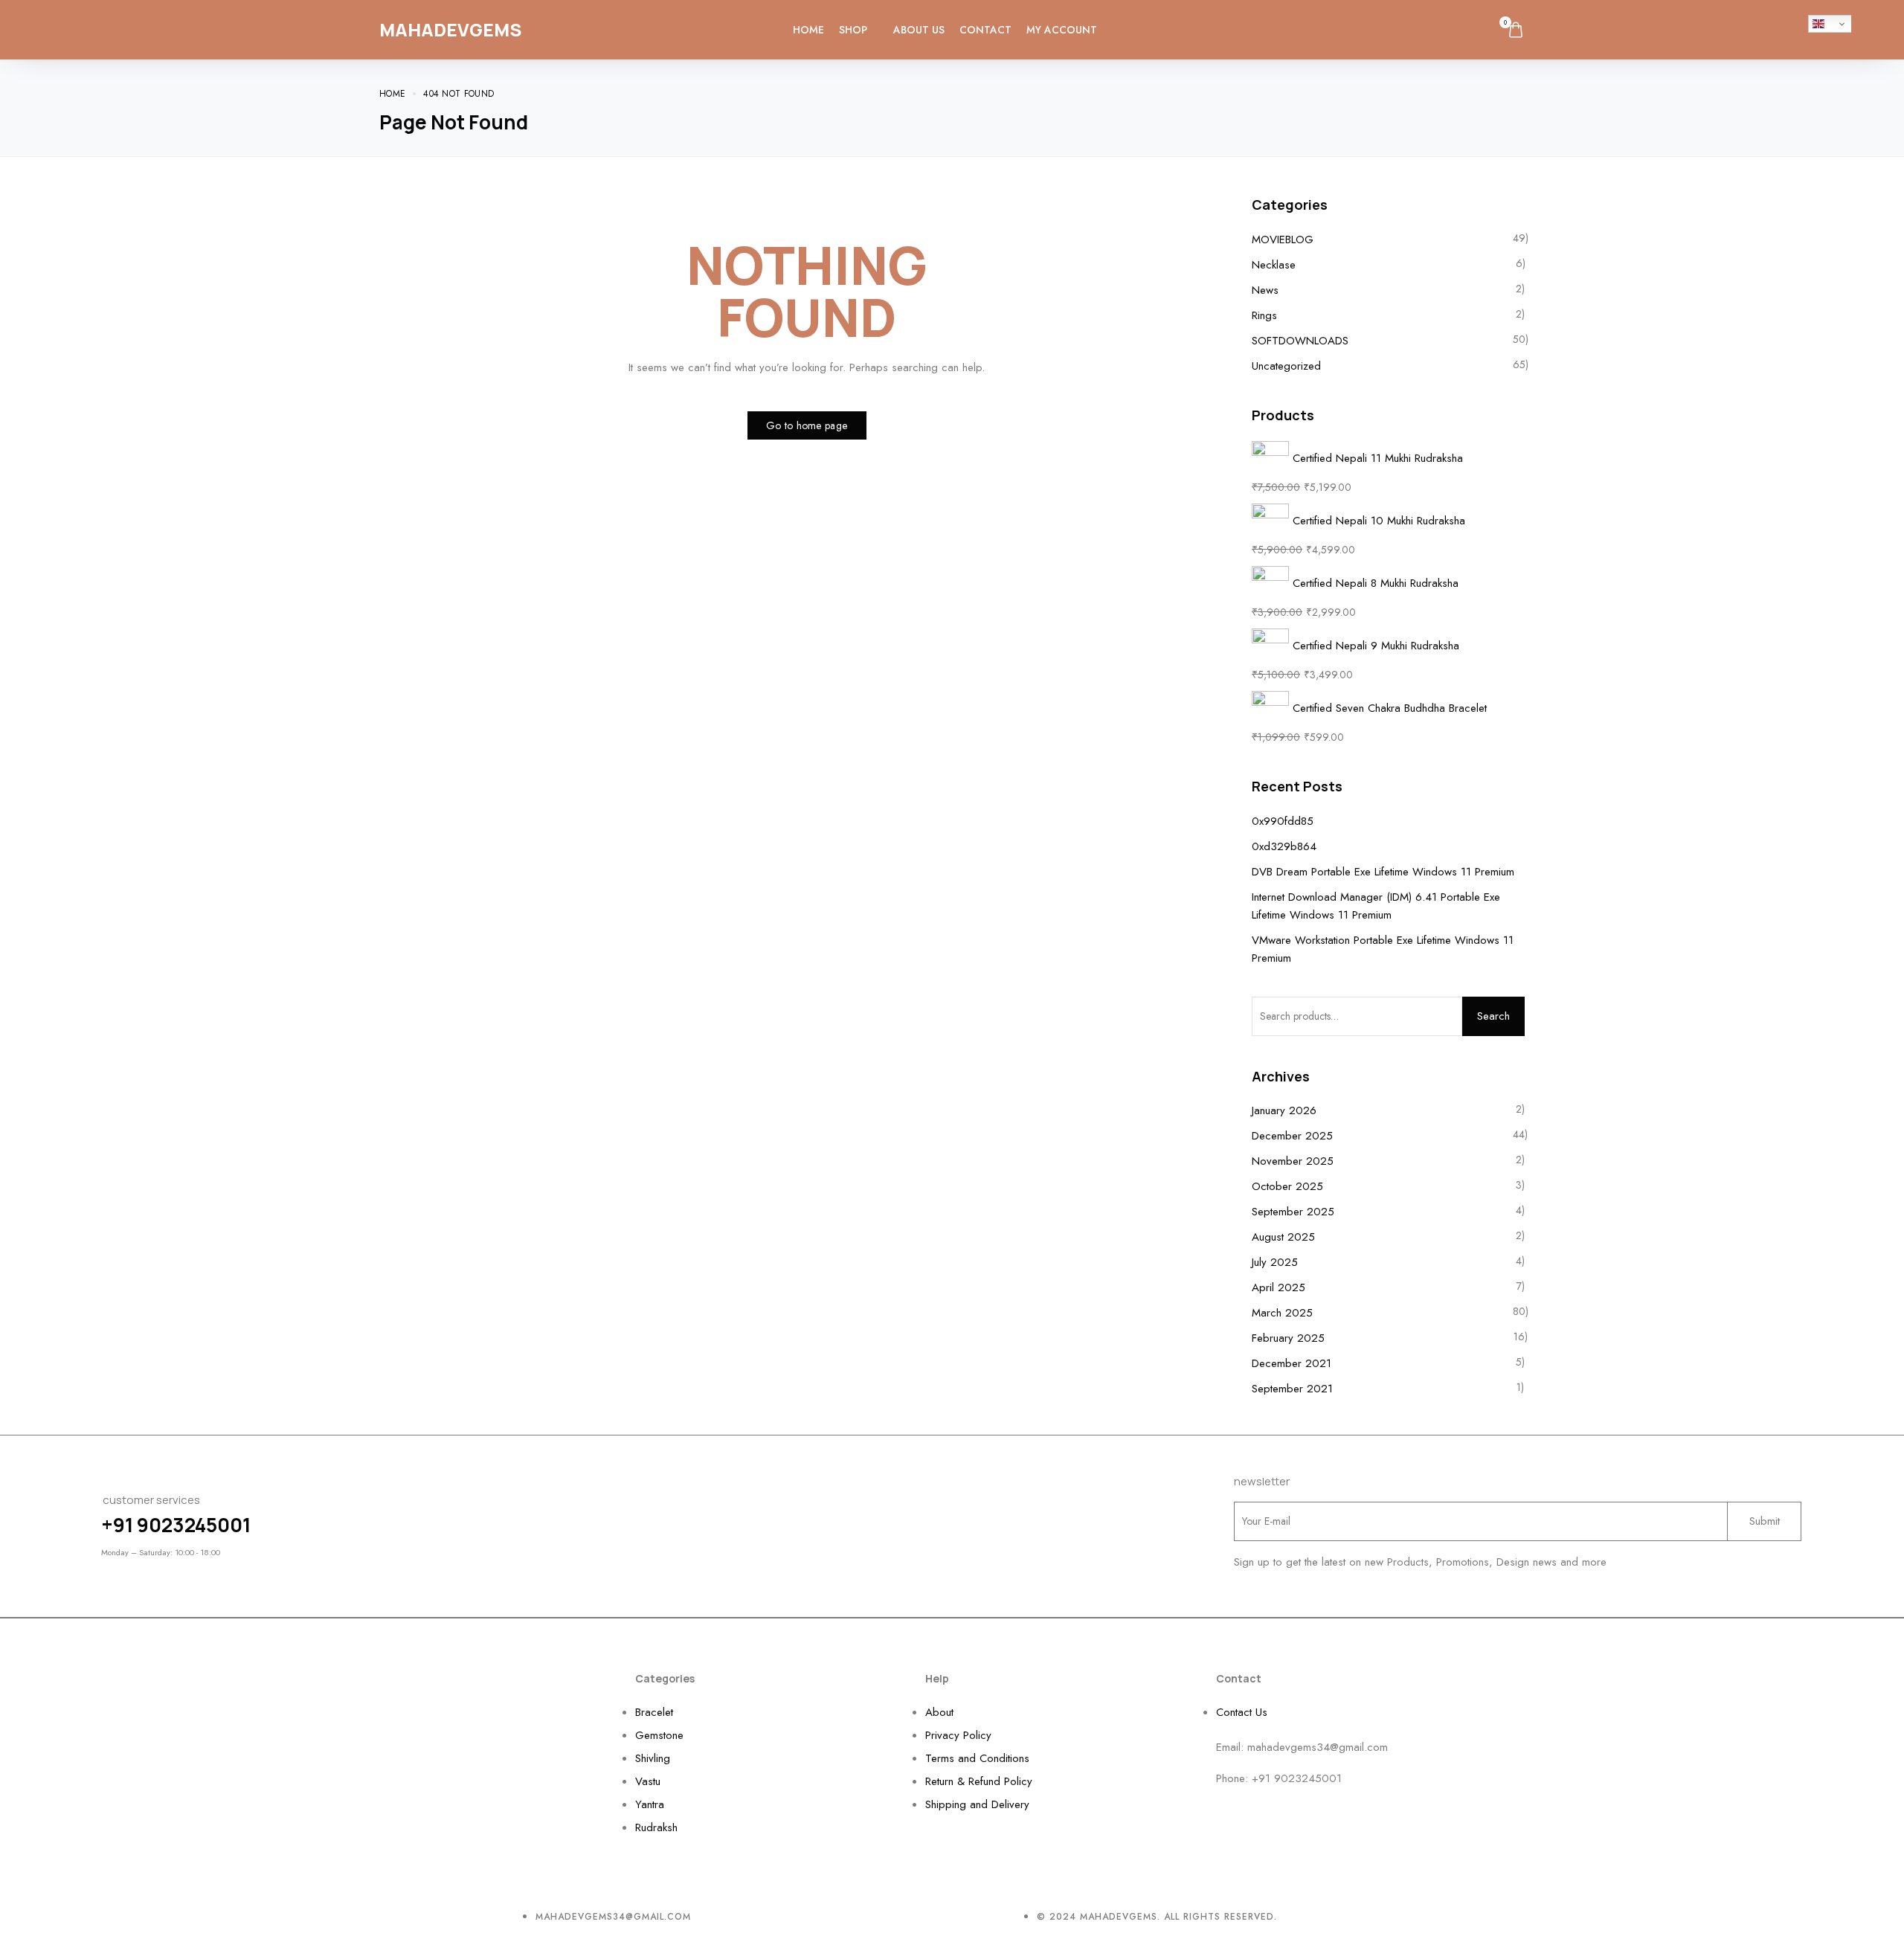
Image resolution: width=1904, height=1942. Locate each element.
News (1265, 290)
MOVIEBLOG (1283, 239)
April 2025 (1279, 1287)
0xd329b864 (1284, 846)
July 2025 (1275, 1262)
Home (808, 30)
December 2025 (1292, 1136)
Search (1493, 1016)
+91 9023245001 (176, 1525)
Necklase (1274, 265)
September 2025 (1293, 1212)
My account (1062, 30)
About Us (919, 30)
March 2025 (1282, 1313)
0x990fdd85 (1283, 821)
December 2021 (1292, 1363)
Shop (853, 30)
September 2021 (1292, 1389)
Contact (985, 30)
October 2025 (1287, 1186)
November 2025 (1293, 1161)
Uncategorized (1286, 366)
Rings (1264, 315)
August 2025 (1283, 1237)
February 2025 (1288, 1338)
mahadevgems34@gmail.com (1318, 1747)
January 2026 (1284, 1110)
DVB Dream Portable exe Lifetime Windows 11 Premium (1383, 872)
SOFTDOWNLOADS (1300, 341)
